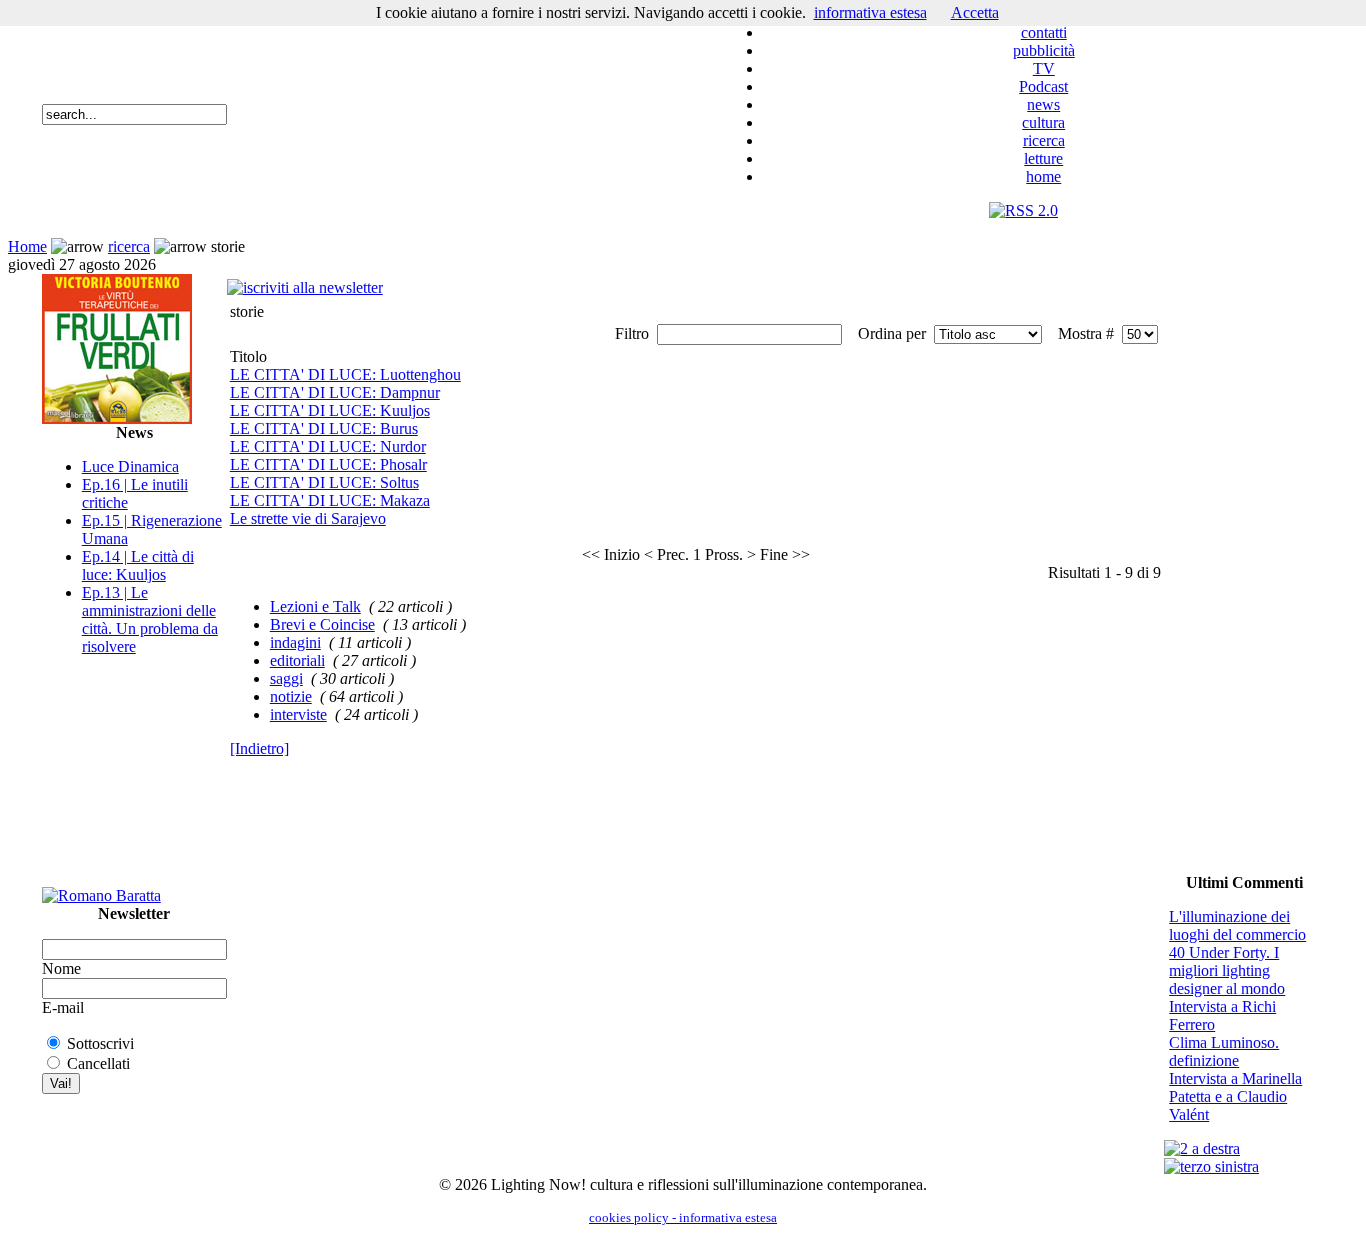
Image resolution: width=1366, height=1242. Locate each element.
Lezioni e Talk (315, 606)
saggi (286, 678)
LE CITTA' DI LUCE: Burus (324, 428)
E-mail (63, 1007)
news (1043, 104)
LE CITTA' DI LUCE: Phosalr (328, 464)
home (1043, 176)
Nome (61, 968)
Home (27, 246)
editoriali (297, 660)
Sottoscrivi (100, 1043)
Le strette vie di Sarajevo (308, 518)
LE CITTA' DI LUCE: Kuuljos (330, 410)
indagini (295, 642)
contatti (1044, 32)
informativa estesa (870, 12)
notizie (291, 696)
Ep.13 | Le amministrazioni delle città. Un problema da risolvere (150, 619)
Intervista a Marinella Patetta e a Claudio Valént (1235, 1096)
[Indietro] (259, 748)
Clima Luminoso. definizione (1224, 1051)
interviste (298, 714)
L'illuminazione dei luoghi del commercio (1237, 925)
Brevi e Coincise (322, 624)
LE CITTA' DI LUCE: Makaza (330, 500)
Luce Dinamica (130, 466)
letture (1043, 158)
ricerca (1044, 140)
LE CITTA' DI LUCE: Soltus (324, 482)
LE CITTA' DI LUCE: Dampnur (335, 392)
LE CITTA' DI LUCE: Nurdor (328, 446)
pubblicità (1044, 50)
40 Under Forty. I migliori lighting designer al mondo (1227, 970)
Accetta (975, 12)
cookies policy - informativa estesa (683, 1217)
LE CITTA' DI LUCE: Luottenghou (345, 374)
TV (1044, 68)
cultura (1043, 122)
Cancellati (98, 1063)
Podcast (1043, 86)
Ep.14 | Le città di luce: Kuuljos (138, 565)
